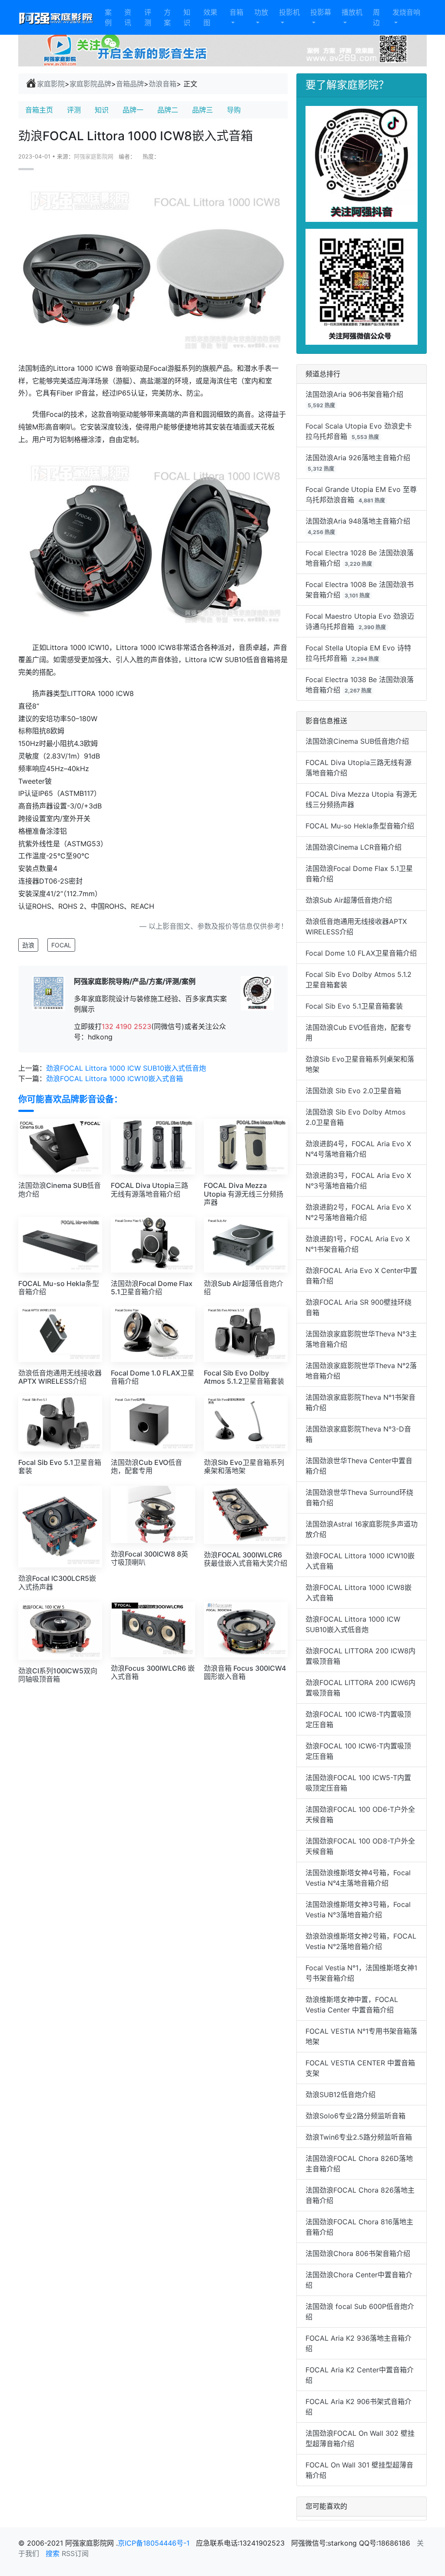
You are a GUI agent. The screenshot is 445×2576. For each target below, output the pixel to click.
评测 (148, 17)
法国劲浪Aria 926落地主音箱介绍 (358, 458)
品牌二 (168, 110)
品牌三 (203, 110)
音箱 (236, 12)
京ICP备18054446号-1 (155, 2543)
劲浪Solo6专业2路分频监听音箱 (355, 2116)
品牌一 (133, 110)
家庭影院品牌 (90, 84)
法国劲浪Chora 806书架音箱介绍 (358, 2253)
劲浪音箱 (163, 84)
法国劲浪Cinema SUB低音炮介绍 (357, 741)
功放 (261, 12)
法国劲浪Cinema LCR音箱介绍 (354, 847)
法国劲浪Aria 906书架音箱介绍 (354, 394)
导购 (234, 110)
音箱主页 (39, 110)
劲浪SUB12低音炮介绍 (340, 2094)
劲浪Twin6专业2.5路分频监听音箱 (359, 2137)
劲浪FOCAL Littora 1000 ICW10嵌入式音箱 (115, 1079)
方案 (167, 17)
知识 (187, 17)
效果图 (210, 17)
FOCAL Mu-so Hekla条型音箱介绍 (360, 826)
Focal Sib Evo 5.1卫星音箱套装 (354, 1006)
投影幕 (321, 12)
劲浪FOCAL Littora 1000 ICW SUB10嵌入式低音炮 (126, 1068)
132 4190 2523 (126, 1026)
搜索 (53, 2553)
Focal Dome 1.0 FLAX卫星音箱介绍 (361, 953)
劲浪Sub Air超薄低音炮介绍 (349, 900)
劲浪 (28, 945)
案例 (108, 17)
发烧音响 (406, 12)
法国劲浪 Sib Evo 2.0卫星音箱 (353, 1091)
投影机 (289, 12)
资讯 (128, 17)
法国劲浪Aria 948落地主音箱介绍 (358, 521)
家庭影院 (51, 84)
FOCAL (61, 945)
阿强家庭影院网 (94, 157)
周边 (376, 17)
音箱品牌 (130, 84)
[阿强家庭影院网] (56, 17)
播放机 (352, 12)
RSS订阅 (75, 2553)
